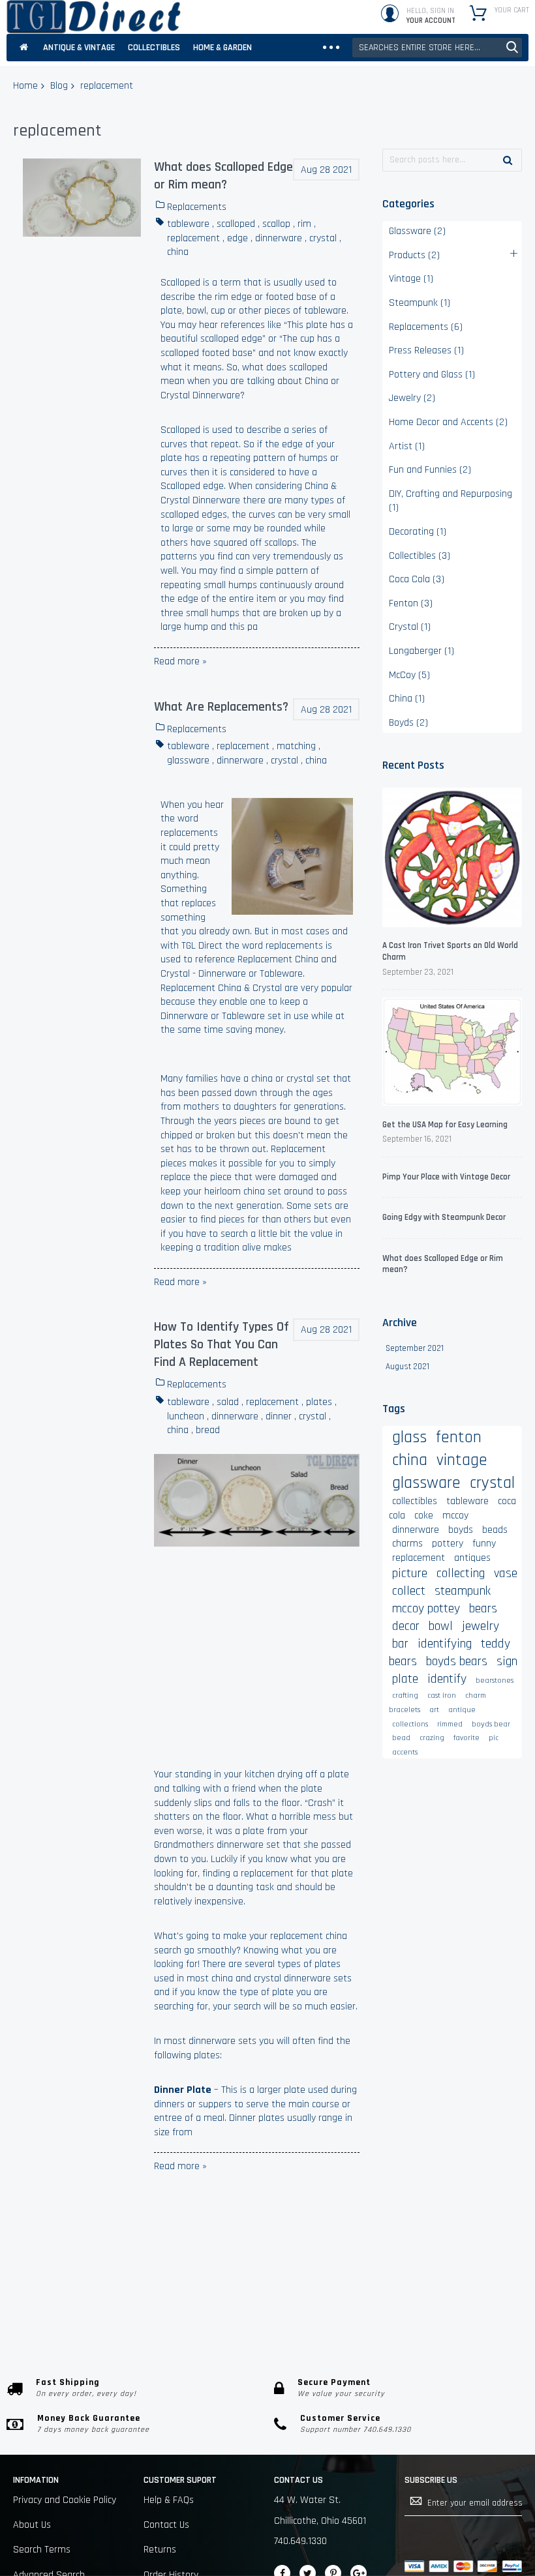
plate (405, 1679)
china (178, 252)
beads (495, 1530)
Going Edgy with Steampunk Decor (444, 1217)
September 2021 (415, 1348)
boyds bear (491, 1724)
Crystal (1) (410, 627)
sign (507, 1661)
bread (208, 1430)
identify (447, 1679)
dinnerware (279, 238)
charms (407, 1544)
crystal (323, 238)
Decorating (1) (418, 532)
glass (409, 1437)
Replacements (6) (426, 327)
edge (237, 238)
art (434, 1710)
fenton (459, 1437)
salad (228, 1402)
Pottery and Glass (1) (432, 375)
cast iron (442, 1695)
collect (409, 1591)
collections (410, 1724)
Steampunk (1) (420, 303)
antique (462, 1710)
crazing (432, 1738)
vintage (462, 1460)
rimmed (450, 1724)
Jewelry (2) (412, 398)
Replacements (197, 207)
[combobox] (437, 48)
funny (484, 1544)
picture (410, 1573)
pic (494, 1738)
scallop (276, 224)
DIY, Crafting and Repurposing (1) (451, 501)
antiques (472, 1558)
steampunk (463, 1591)
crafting (405, 1695)
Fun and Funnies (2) (430, 470)
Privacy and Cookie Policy (65, 2500)
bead (401, 1738)
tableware (188, 224)
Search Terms (42, 2550)
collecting (461, 1573)
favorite (466, 1738)
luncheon (186, 1416)
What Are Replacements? (221, 707)
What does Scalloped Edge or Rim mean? (223, 176)
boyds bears (457, 1661)
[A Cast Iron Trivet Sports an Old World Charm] (452, 859)
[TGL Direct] (94, 17)
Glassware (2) (417, 231)
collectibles (415, 1501)
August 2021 (407, 1367)
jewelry (481, 1626)
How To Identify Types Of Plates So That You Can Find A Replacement (222, 1344)
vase (506, 1573)
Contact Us (166, 2525)
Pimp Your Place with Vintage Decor (446, 1177)
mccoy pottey (426, 1608)
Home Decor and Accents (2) (448, 422)
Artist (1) (407, 446)
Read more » (180, 661)
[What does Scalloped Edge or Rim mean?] (82, 198)
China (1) (407, 699)
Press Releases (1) (426, 350)
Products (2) (414, 255)
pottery (448, 1544)
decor (406, 1626)
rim (304, 224)
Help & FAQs (169, 2500)
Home (25, 86)
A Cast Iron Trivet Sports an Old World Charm (450, 951)
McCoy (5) (409, 675)
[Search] (508, 160)
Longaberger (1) (421, 651)
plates (319, 1402)
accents (405, 1752)
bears (483, 1608)
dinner (279, 1416)
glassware (188, 761)
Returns (160, 2550)
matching (296, 746)
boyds (461, 1530)
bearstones (495, 1680)
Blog (59, 86)
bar (400, 1644)
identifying (445, 1644)
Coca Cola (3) (417, 579)
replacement (193, 238)
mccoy (455, 1516)
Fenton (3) (411, 603)
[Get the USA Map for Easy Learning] (452, 1053)
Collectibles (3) (420, 556)
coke (424, 1516)
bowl (441, 1626)
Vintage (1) (411, 279)
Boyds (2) (408, 723)
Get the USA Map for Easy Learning (445, 1125)
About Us (32, 2525)
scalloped (236, 224)
